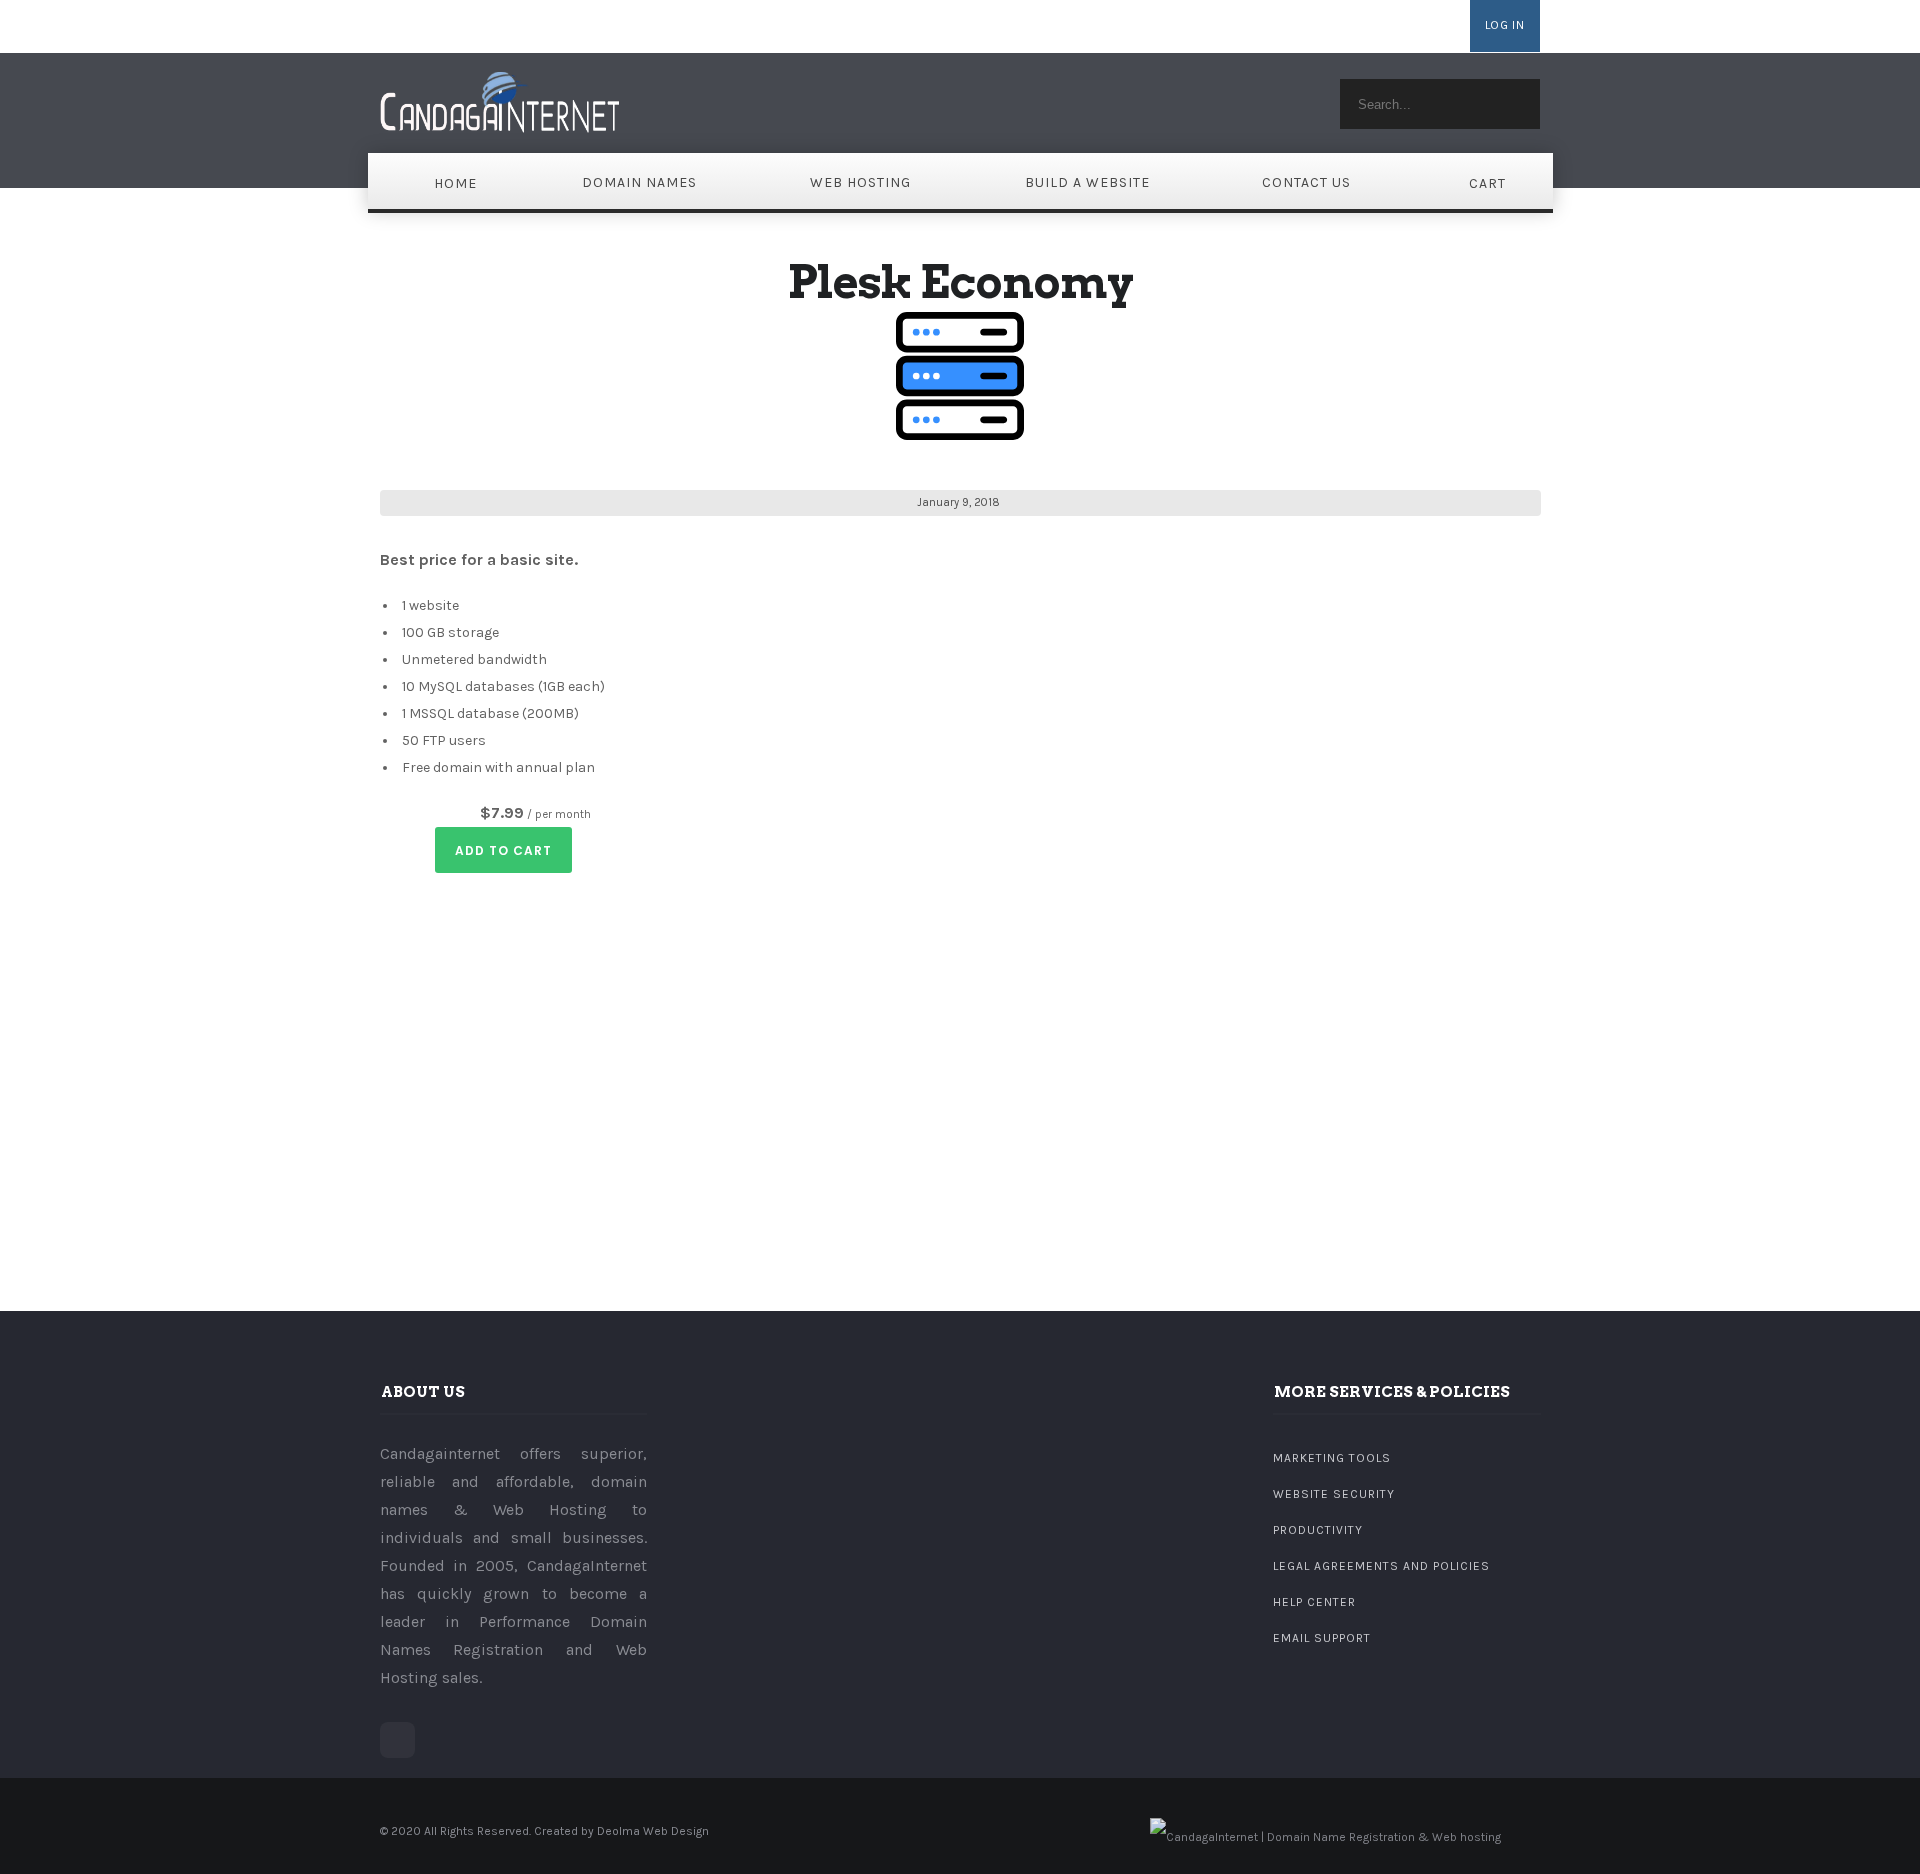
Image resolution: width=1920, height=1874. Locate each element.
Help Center (1314, 1602)
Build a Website (1087, 182)
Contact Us (1306, 182)
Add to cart (503, 850)
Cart (1487, 183)
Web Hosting (860, 182)
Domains (1192, 27)
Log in (1505, 25)
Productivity (1318, 1530)
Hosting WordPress (1401, 27)
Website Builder (1281, 27)
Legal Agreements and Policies (1381, 1566)
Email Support (1322, 1638)
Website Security (1334, 1494)
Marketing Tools (1332, 1458)
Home (455, 183)
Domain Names (639, 182)
